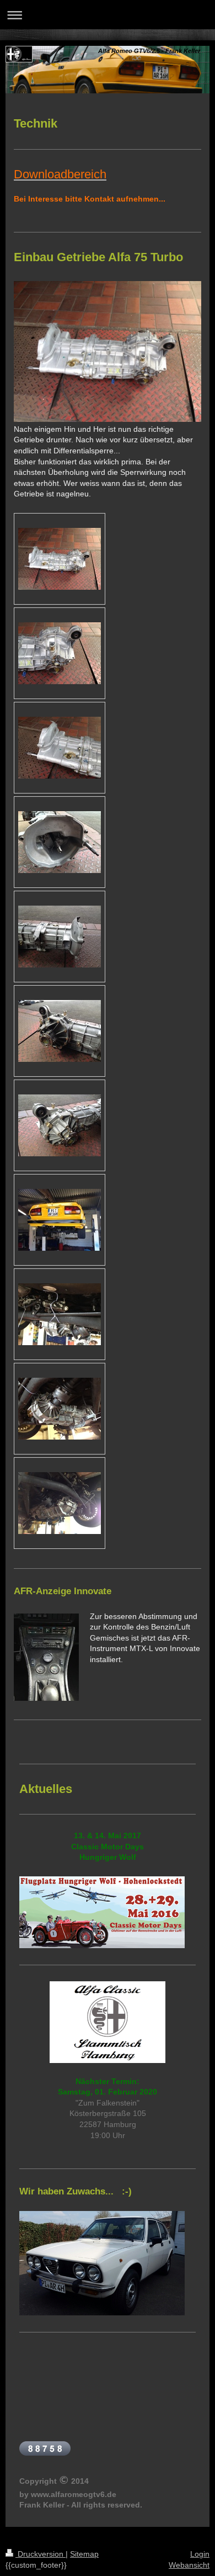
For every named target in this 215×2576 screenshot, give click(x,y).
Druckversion (41, 2554)
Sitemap (84, 2554)
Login (200, 2554)
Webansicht (189, 2565)
